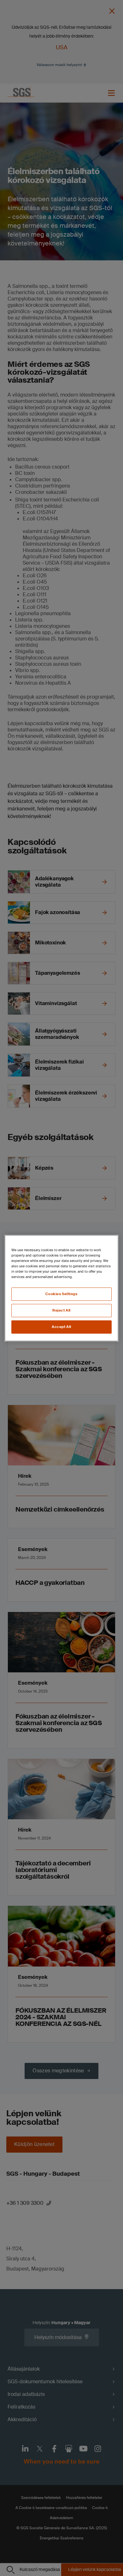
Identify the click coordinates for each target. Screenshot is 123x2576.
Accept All (61, 1327)
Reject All (61, 1310)
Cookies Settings (61, 1294)
